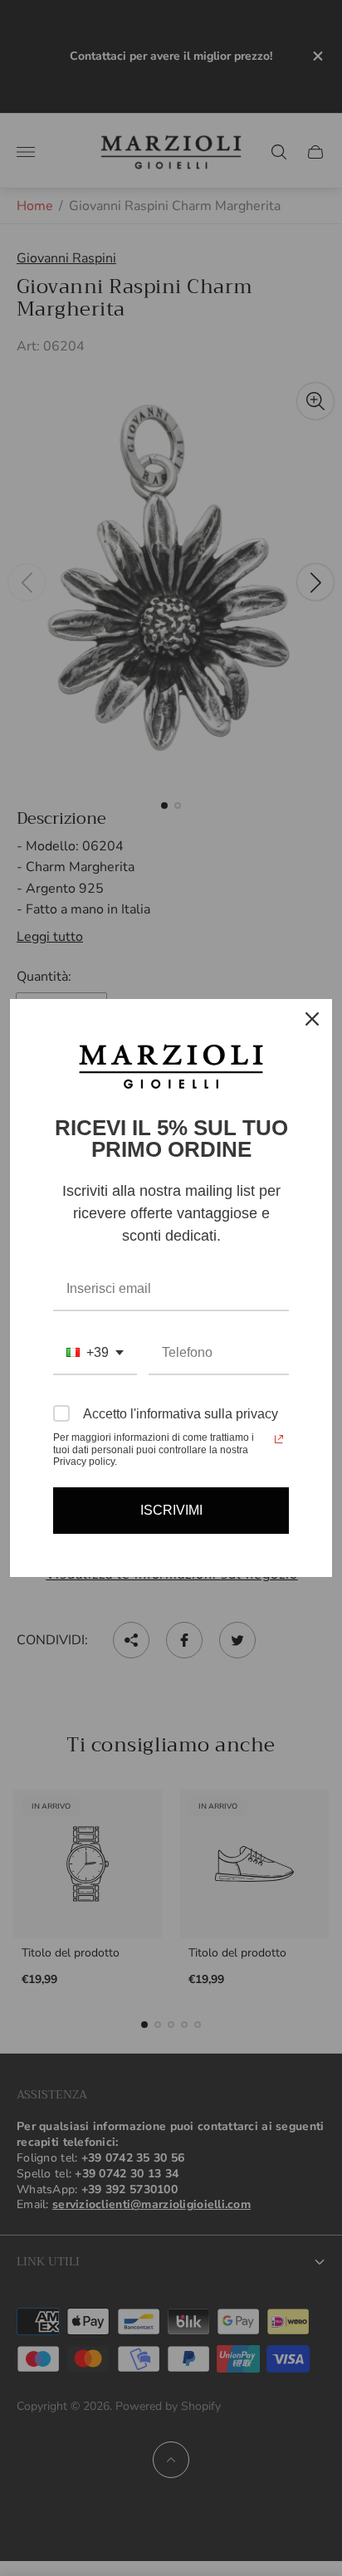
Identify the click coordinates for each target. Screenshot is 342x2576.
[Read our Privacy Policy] (279, 1439)
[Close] (312, 1019)
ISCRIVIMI (171, 1510)
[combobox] (95, 1353)
